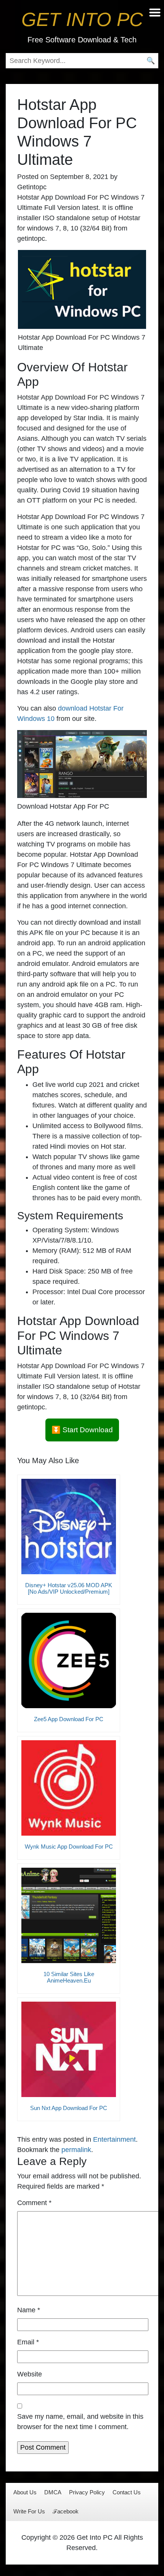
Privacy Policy (87, 2492)
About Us (25, 2492)
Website (30, 2374)
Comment (34, 2203)
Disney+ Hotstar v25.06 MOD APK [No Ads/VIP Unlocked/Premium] (69, 1588)
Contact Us (127, 2492)
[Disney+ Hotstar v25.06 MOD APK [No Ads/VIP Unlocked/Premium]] (69, 1527)
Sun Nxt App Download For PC (69, 2108)
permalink (76, 2150)
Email (28, 2342)
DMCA (53, 2492)
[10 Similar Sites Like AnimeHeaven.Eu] (69, 1915)
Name (29, 2310)
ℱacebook (66, 2511)
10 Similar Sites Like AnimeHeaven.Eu (69, 1977)
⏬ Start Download (82, 1430)
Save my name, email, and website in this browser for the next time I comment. (80, 2422)
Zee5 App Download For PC (69, 1719)
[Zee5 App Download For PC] (69, 1660)
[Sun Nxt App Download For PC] (69, 2049)
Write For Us (29, 2511)
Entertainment (114, 2139)
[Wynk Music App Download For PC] (69, 1788)
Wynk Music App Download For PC (69, 1847)
